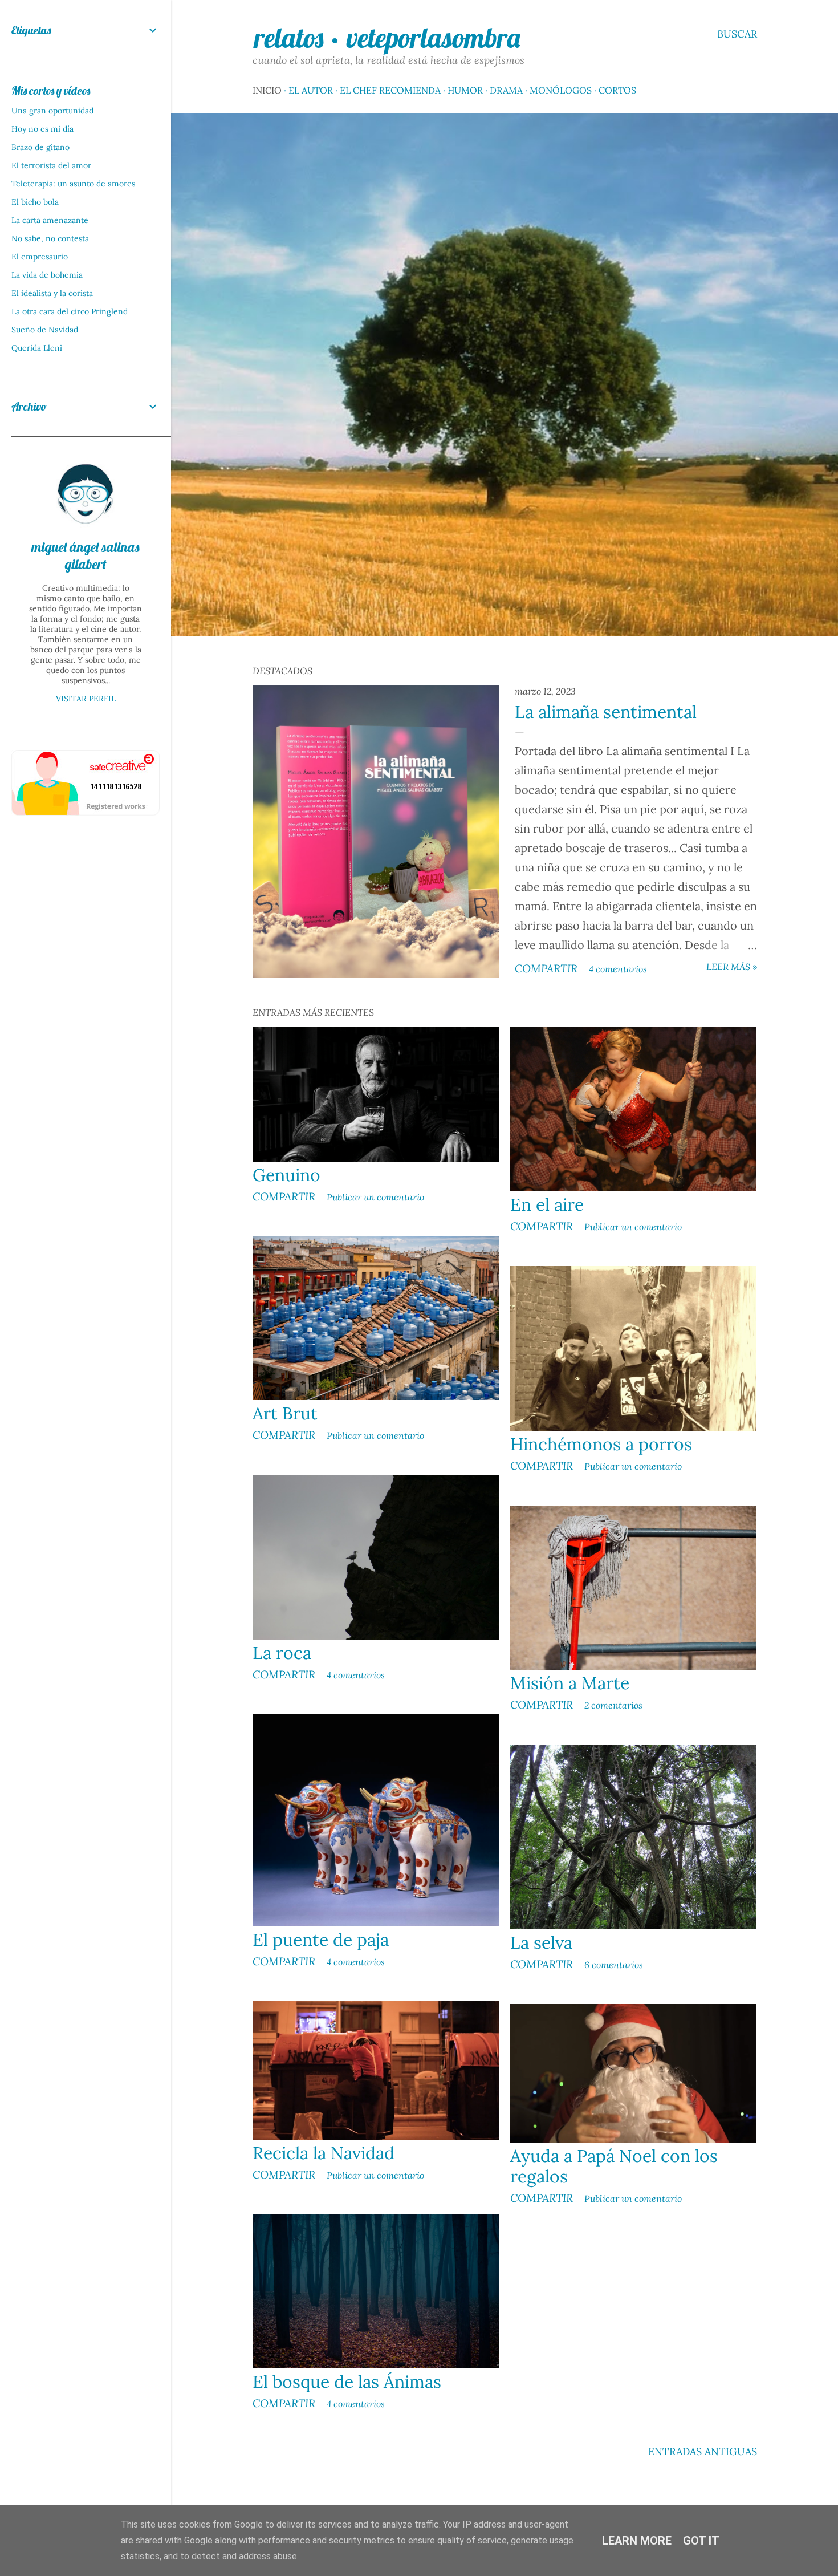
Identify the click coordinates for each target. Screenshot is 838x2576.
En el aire (547, 1204)
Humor (465, 90)
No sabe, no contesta (50, 238)
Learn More (637, 2541)
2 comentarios (613, 1705)
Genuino (286, 1175)
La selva (541, 1942)
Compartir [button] (546, 968)
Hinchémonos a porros (601, 1444)
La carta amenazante (50, 220)
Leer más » (732, 967)
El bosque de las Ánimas (347, 2382)
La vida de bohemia (47, 275)
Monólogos (561, 90)
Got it (701, 2541)
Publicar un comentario (375, 1197)
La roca (282, 1653)
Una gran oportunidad (52, 111)
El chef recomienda (390, 90)
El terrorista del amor (51, 165)
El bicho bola (35, 202)
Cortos (617, 90)
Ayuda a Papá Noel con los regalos (614, 2166)
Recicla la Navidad (324, 2153)
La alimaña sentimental (606, 712)
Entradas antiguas (703, 2451)
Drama (506, 90)
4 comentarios (618, 969)
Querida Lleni (37, 348)
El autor (311, 90)
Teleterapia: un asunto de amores (73, 184)
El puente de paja (321, 1940)
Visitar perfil (86, 699)
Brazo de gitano (40, 147)
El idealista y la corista (52, 293)
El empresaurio (40, 257)
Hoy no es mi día (42, 129)
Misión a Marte (570, 1683)
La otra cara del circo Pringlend (70, 311)
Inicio (267, 90)
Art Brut (285, 1413)
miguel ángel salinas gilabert (86, 555)
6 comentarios (614, 1965)
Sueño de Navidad (45, 330)
